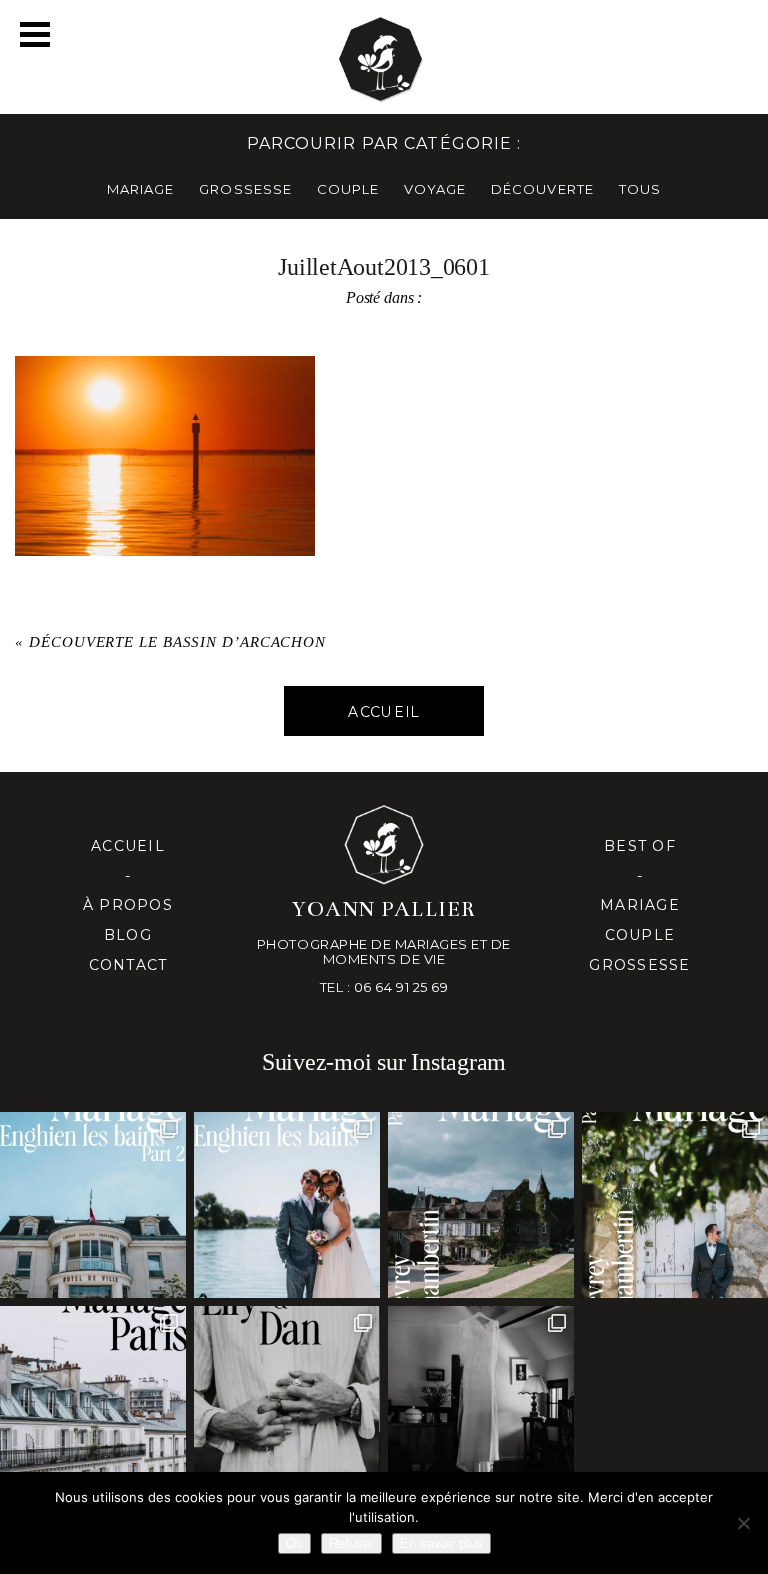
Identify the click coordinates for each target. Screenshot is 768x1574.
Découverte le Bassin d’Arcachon (177, 642)
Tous (640, 189)
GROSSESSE (245, 189)
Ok (294, 1543)
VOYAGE (435, 189)
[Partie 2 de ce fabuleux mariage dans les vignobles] (481, 1205)
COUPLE (348, 189)
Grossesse (639, 965)
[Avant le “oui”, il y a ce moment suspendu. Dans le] (481, 1399)
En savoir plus (441, 1543)
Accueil (128, 846)
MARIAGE (140, 189)
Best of (640, 846)
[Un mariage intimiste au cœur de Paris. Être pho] (93, 1399)
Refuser (351, 1543)
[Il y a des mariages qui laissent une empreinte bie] (675, 1205)
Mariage (640, 905)
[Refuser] (743, 1523)
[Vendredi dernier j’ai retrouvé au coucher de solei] (287, 1399)
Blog (128, 935)
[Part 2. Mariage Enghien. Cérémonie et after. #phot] (93, 1205)
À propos (128, 905)
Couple (640, 935)
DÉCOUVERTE (542, 189)
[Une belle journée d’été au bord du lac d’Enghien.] (287, 1205)
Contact (128, 965)
